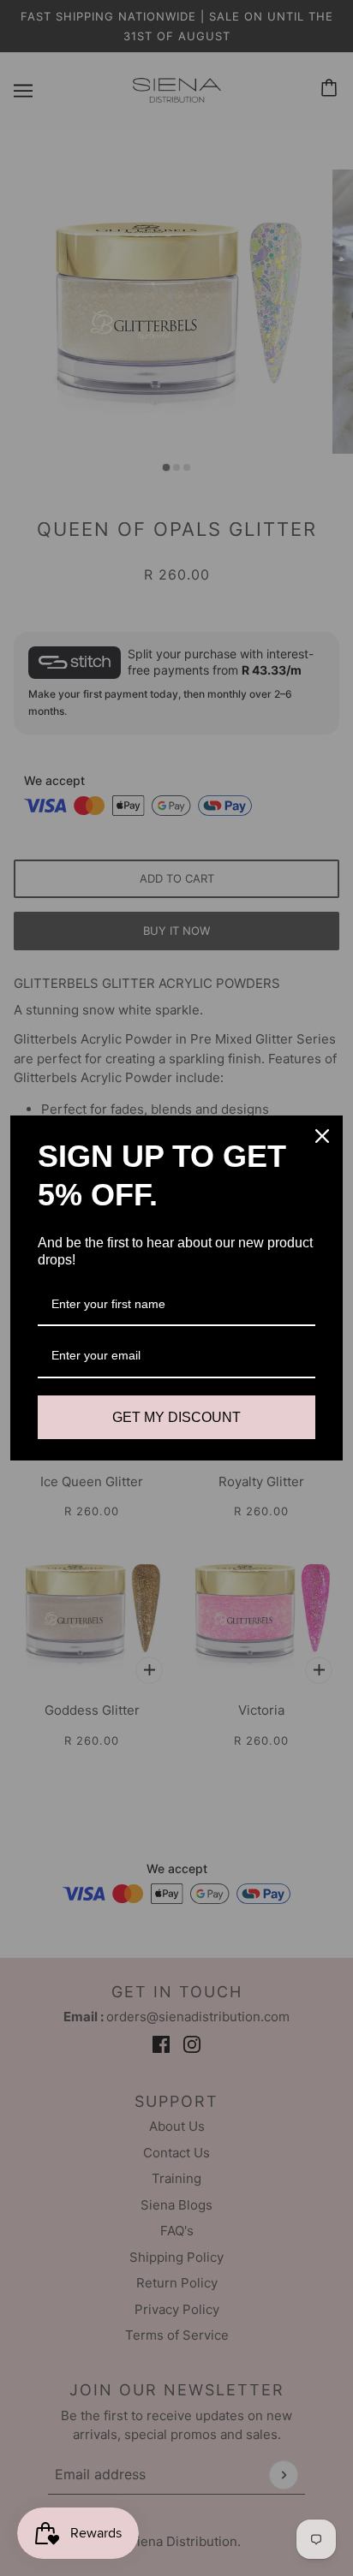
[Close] (322, 1136)
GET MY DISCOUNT (176, 1417)
